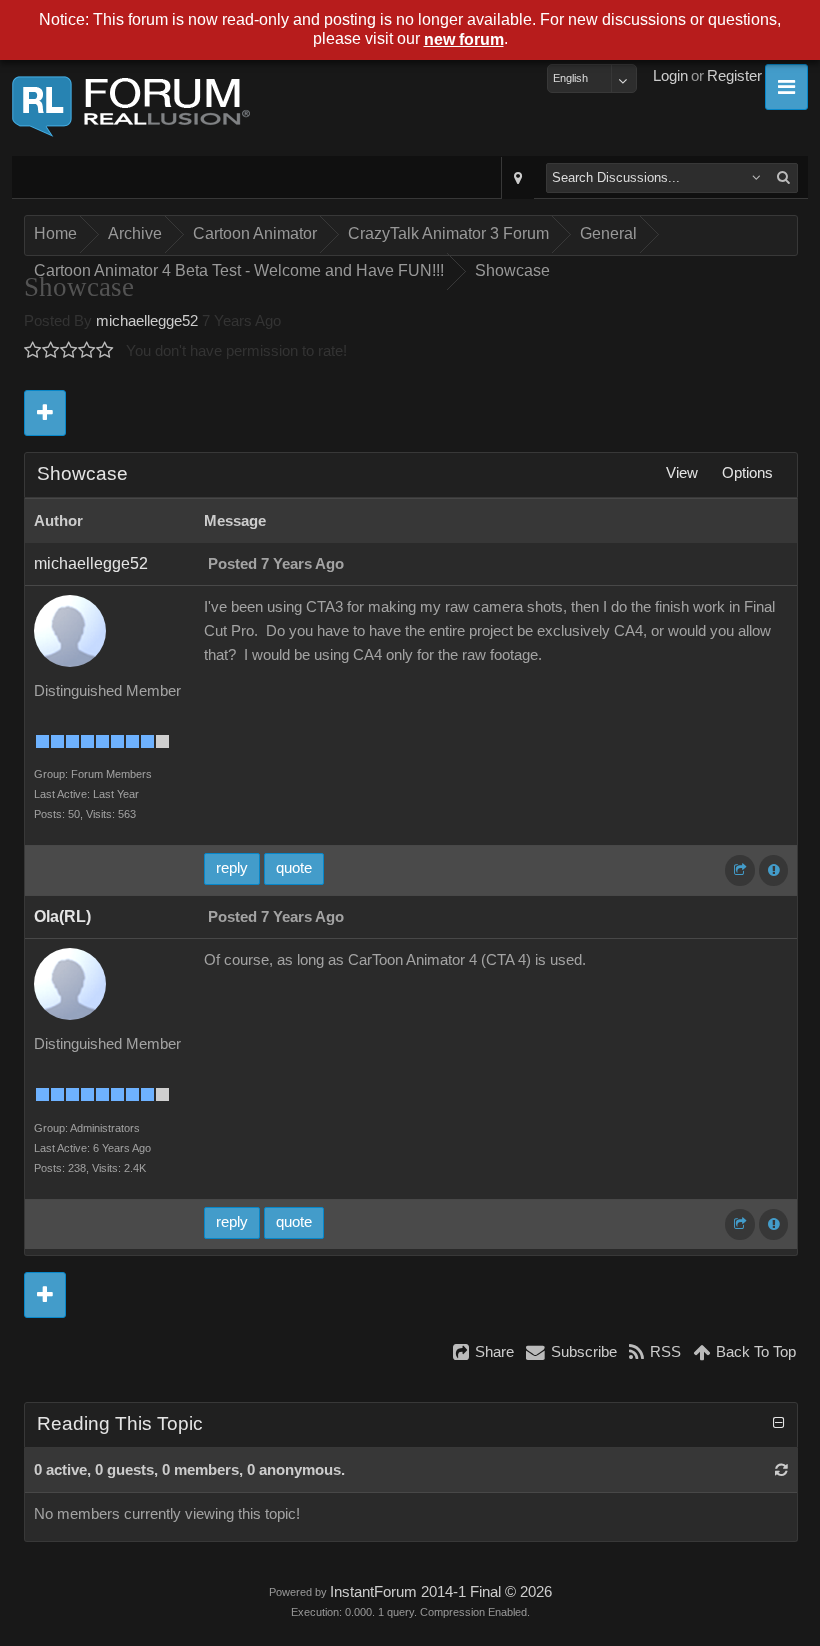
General (608, 233)
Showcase (512, 270)
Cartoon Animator (255, 233)
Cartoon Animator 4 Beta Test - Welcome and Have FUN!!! (239, 270)
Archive (135, 233)
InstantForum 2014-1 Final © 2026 (441, 1592)
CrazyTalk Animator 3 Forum (448, 233)
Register (734, 76)
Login (670, 76)
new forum (464, 39)
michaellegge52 (147, 321)
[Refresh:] (781, 1470)
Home (55, 233)
